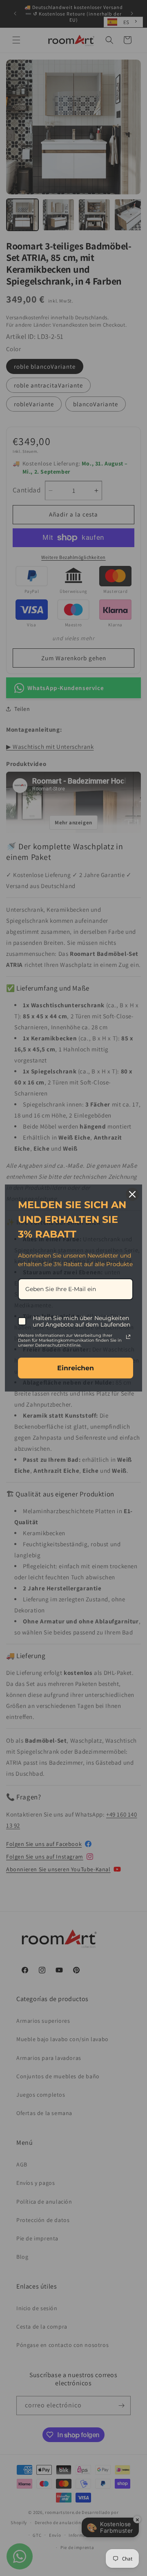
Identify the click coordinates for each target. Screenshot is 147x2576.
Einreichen (76, 1368)
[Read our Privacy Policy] (128, 1337)
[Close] (132, 1194)
